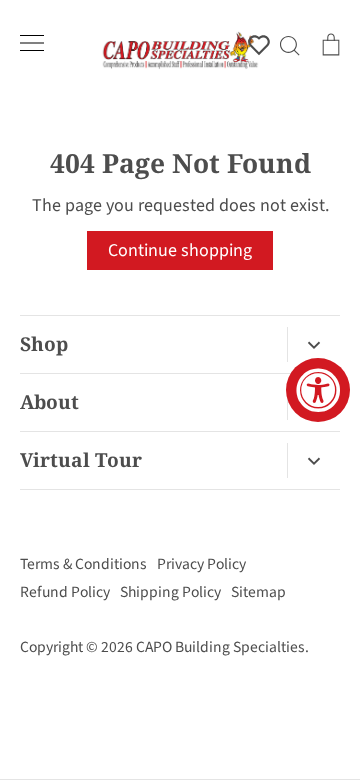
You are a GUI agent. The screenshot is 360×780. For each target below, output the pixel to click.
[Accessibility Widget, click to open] (318, 390)
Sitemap (258, 592)
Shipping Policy (170, 592)
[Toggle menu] (32, 43)
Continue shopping (180, 250)
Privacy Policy (201, 564)
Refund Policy (65, 592)
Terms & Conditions (83, 564)
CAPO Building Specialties (220, 647)
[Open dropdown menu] (313, 344)
